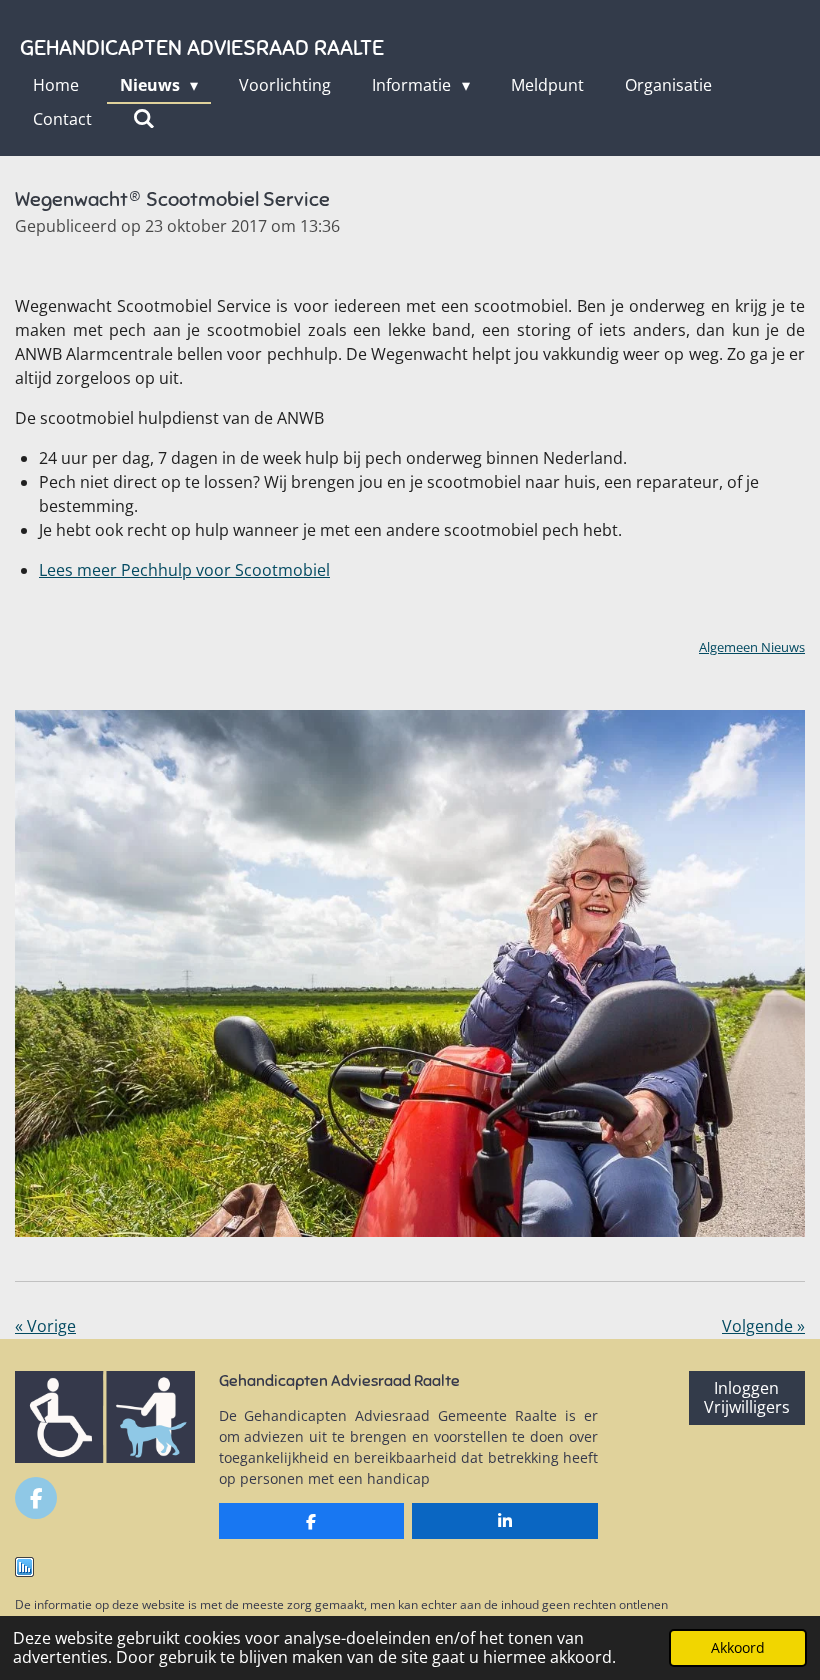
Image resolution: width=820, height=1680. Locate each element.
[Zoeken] (144, 118)
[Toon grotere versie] (410, 973)
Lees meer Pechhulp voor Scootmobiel (184, 570)
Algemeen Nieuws (752, 647)
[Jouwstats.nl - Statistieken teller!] (24, 1571)
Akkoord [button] (738, 1647)
